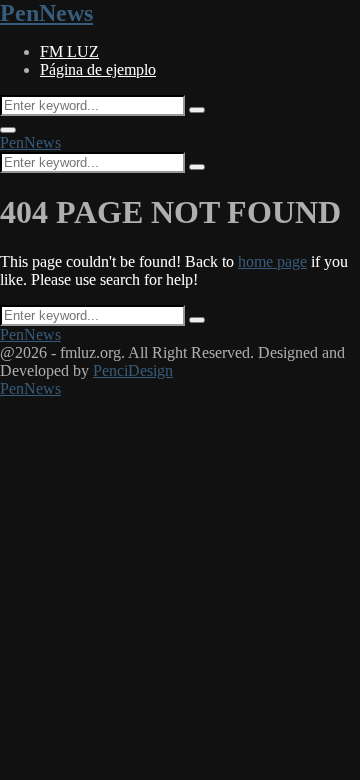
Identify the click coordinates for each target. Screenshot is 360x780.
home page (272, 261)
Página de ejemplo (98, 69)
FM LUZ (69, 51)
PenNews (46, 13)
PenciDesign (133, 370)
